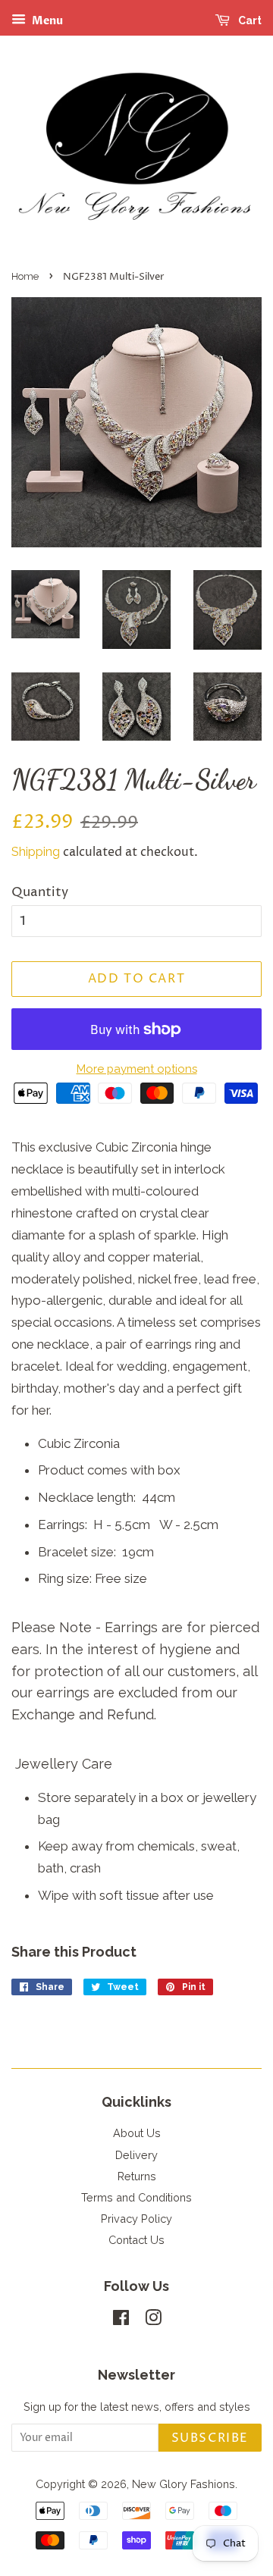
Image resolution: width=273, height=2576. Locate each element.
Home (25, 276)
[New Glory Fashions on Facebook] (121, 2320)
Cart (249, 20)
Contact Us (136, 2240)
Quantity (40, 892)
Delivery (136, 2155)
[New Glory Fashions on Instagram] (153, 2320)
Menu (46, 21)
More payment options (137, 1069)
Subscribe (210, 2438)
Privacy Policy (136, 2219)
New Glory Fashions (184, 2484)
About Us (137, 2133)
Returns (137, 2176)
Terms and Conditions (136, 2197)
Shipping (36, 852)
